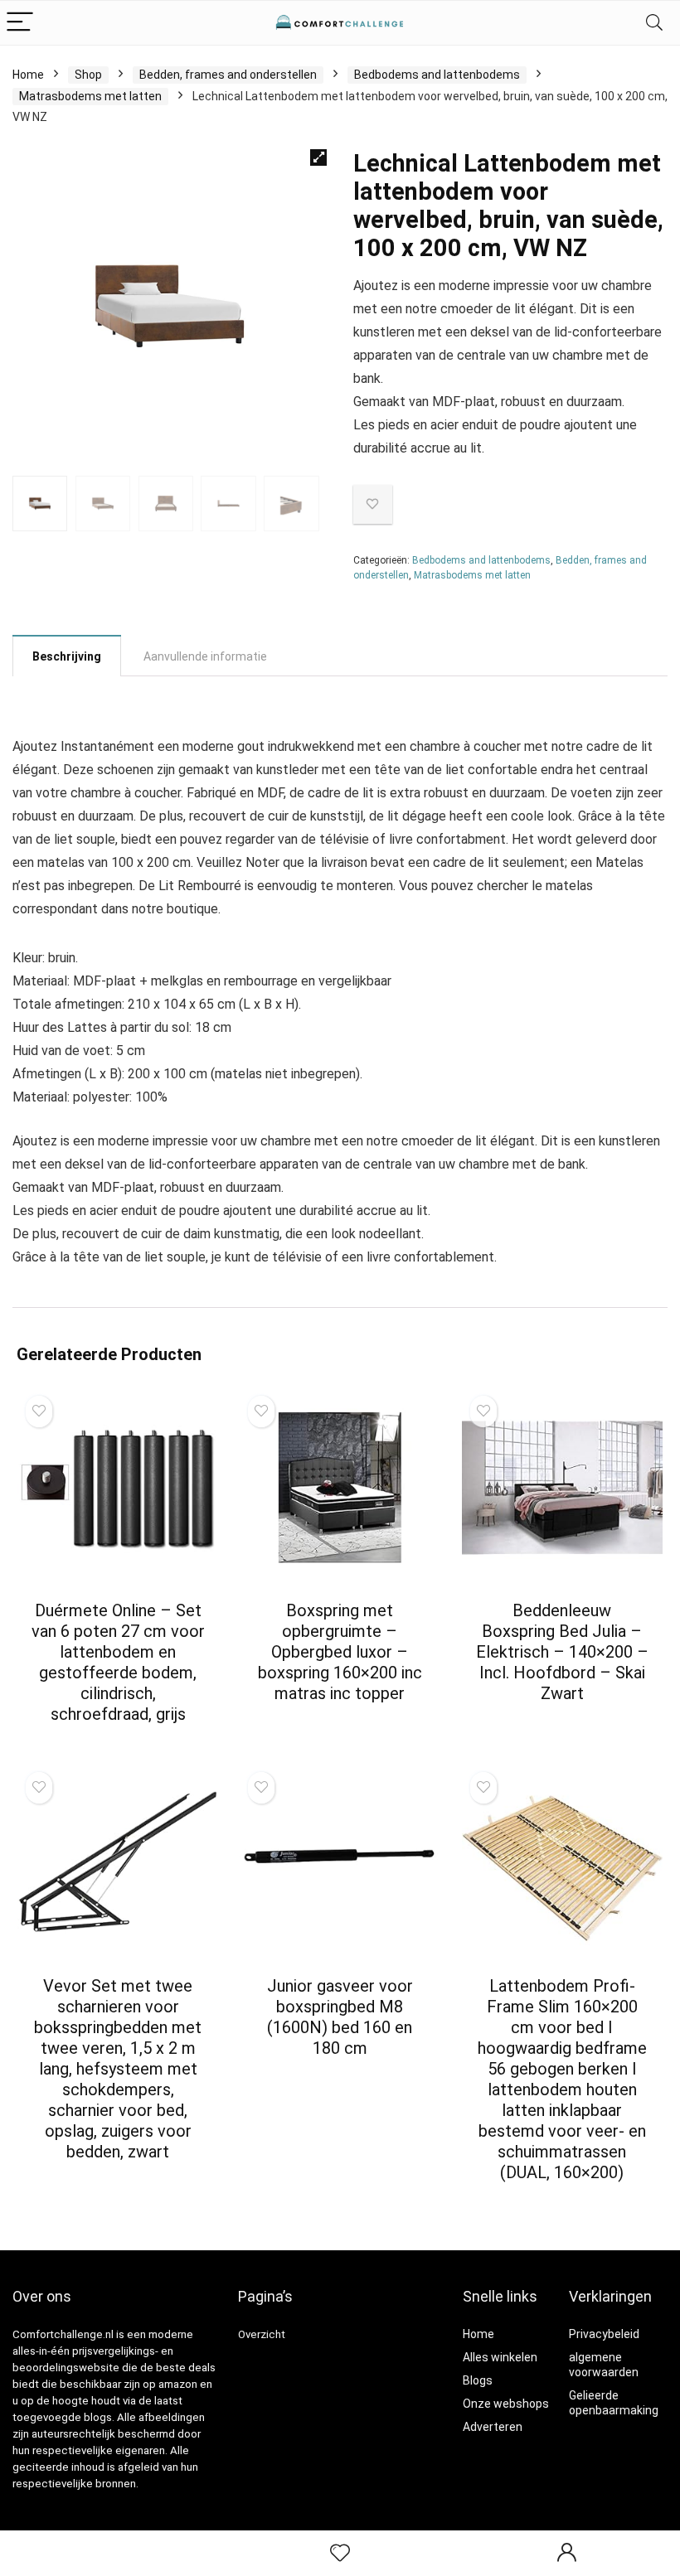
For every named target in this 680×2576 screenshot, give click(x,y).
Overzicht (262, 2334)
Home (28, 75)
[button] (318, 157)
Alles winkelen (500, 2357)
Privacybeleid (604, 2334)
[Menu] (20, 23)
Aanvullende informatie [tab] (205, 656)
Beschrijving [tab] (67, 656)
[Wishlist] (340, 2554)
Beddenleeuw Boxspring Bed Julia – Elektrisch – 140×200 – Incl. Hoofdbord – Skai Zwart (562, 1652)
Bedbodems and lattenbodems (437, 75)
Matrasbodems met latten (90, 96)
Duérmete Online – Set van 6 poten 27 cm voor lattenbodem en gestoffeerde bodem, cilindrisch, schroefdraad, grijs (118, 1662)
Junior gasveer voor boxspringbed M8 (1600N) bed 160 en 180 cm (340, 2017)
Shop (88, 75)
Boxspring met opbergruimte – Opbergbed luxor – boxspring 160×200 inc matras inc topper (340, 1652)
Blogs (478, 2380)
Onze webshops (506, 2404)
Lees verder (118, 1745)
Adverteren (493, 2427)
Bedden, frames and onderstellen (228, 75)
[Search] (654, 23)
